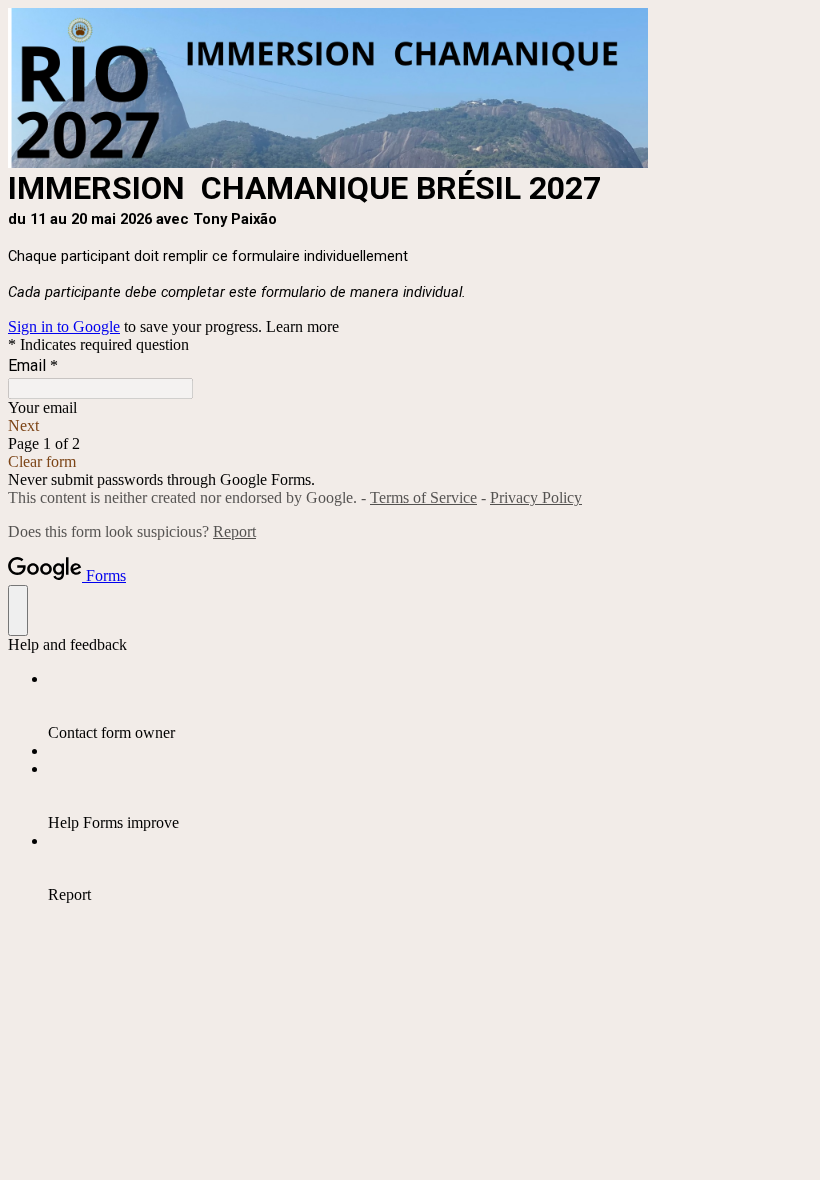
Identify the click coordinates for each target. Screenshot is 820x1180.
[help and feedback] (18, 610)
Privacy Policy (536, 497)
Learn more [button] (302, 326)
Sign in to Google (64, 326)
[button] (410, 426)
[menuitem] (430, 706)
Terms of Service (423, 497)
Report (234, 531)
